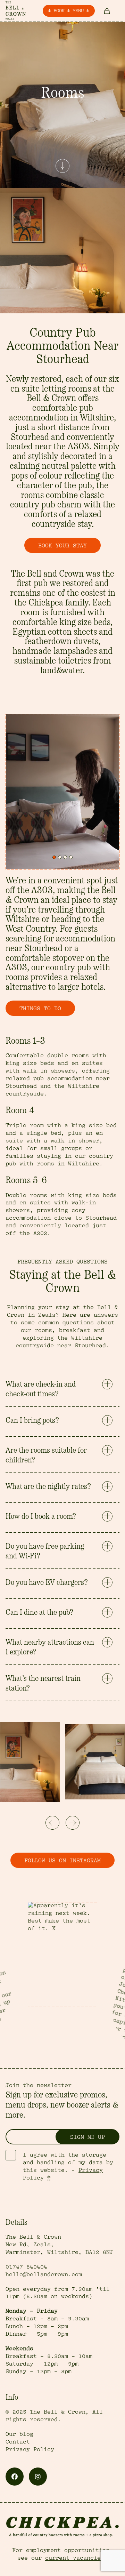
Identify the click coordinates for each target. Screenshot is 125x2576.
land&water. (62, 671)
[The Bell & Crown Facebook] (15, 2477)
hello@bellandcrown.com (44, 2274)
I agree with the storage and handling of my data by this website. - (68, 2166)
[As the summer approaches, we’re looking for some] (62, 1954)
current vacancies (75, 2558)
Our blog (19, 2434)
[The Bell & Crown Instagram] (38, 2477)
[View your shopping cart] (107, 11)
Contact (18, 2442)
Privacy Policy (30, 2449)
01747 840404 (26, 2267)
